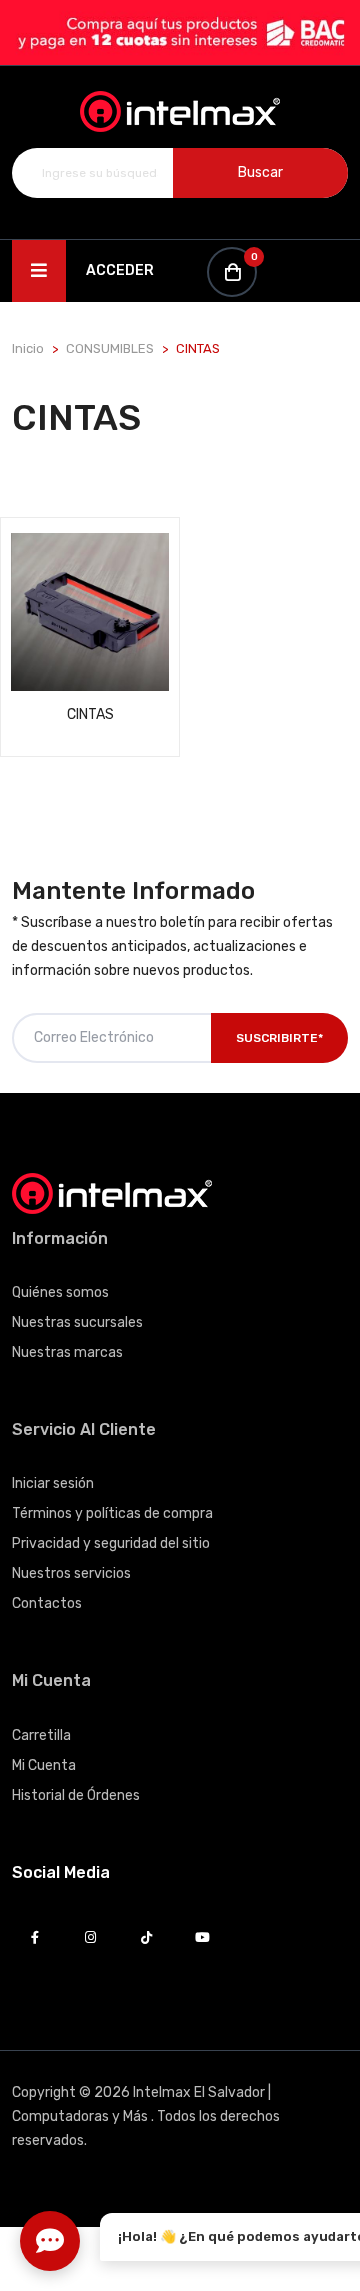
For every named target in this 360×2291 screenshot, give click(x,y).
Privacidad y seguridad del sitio (111, 1543)
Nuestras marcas (67, 1352)
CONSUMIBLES (110, 348)
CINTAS (90, 714)
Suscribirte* (279, 1038)
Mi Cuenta (44, 1765)
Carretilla (41, 1735)
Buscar (260, 172)
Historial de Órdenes (76, 1795)
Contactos (47, 1603)
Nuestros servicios (71, 1573)
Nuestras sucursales (77, 1322)
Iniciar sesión (53, 1483)
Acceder (120, 270)
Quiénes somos (60, 1292)
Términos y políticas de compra (112, 1513)
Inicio (28, 348)
